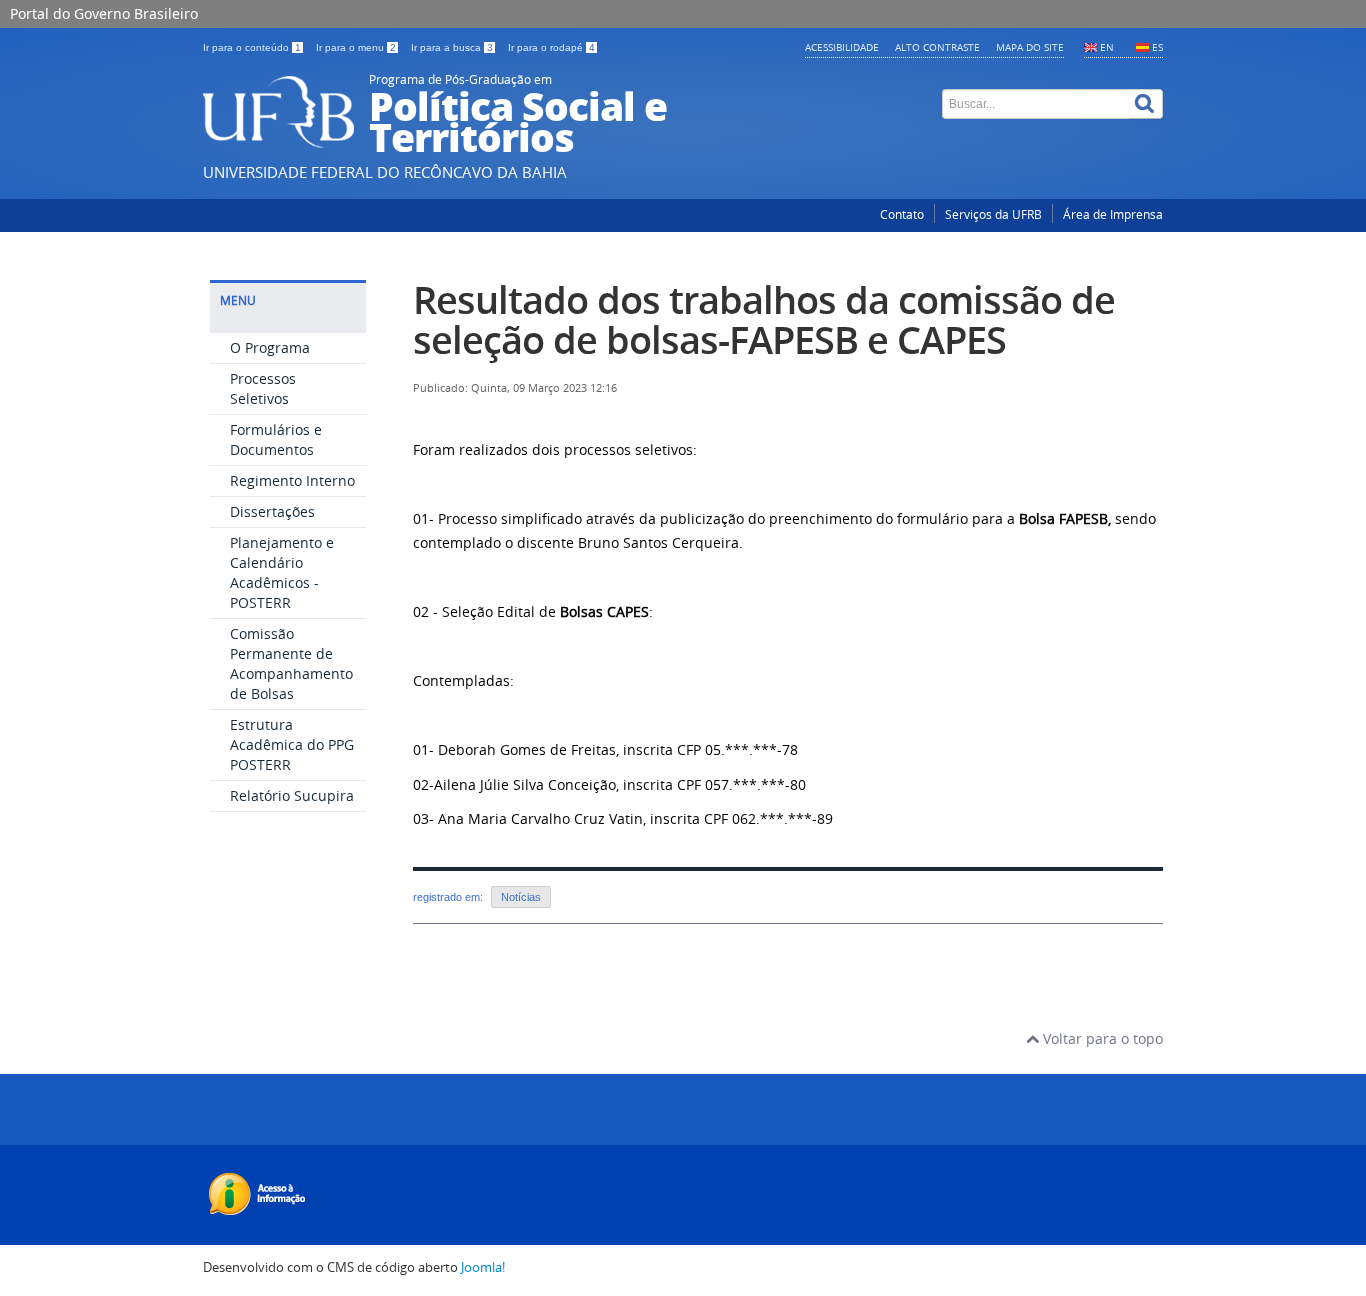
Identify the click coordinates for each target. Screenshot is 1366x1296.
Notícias (521, 897)
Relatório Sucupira (292, 795)
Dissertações (272, 511)
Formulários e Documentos (276, 439)
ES (1157, 47)
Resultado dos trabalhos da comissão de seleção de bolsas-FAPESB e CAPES (764, 319)
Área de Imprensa (1113, 214)
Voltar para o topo (1101, 1038)
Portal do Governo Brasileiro (104, 13)
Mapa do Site (1030, 47)
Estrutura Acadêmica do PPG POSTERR (292, 744)
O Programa (270, 347)
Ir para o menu (356, 47)
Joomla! (483, 1267)
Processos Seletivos (263, 388)
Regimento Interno (292, 480)
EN (1107, 47)
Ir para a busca (452, 47)
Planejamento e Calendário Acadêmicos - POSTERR (282, 572)
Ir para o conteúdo (252, 47)
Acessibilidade (842, 47)
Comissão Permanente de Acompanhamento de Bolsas (291, 663)
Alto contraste (937, 47)
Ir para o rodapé (551, 47)
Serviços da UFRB (993, 214)
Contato (902, 214)
